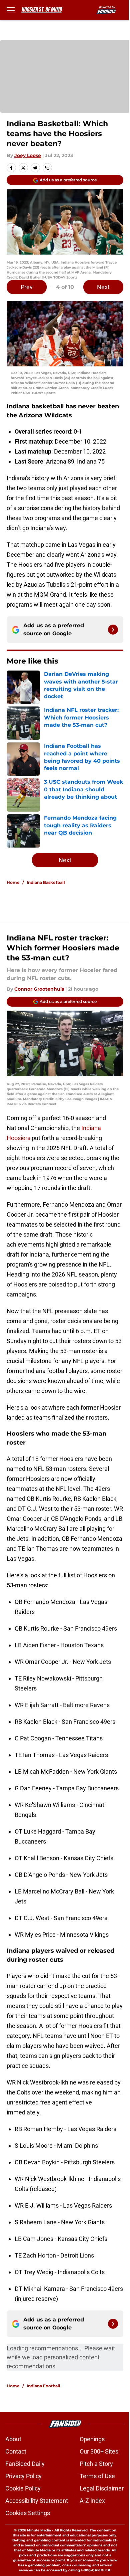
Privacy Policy (23, 2476)
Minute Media (39, 2530)
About (13, 2439)
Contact (16, 2451)
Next (103, 287)
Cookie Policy (23, 2488)
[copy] (47, 168)
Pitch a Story (96, 2464)
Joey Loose (28, 155)
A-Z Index (92, 2501)
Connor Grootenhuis (39, 989)
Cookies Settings (28, 2513)
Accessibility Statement (37, 2501)
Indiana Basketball (46, 882)
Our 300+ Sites (99, 2451)
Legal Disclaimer (102, 2488)
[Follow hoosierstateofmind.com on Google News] (113, 630)
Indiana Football (43, 2386)
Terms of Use (97, 2476)
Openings (92, 2439)
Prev (27, 287)
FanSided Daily (25, 2464)
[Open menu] (11, 10)
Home (13, 882)
